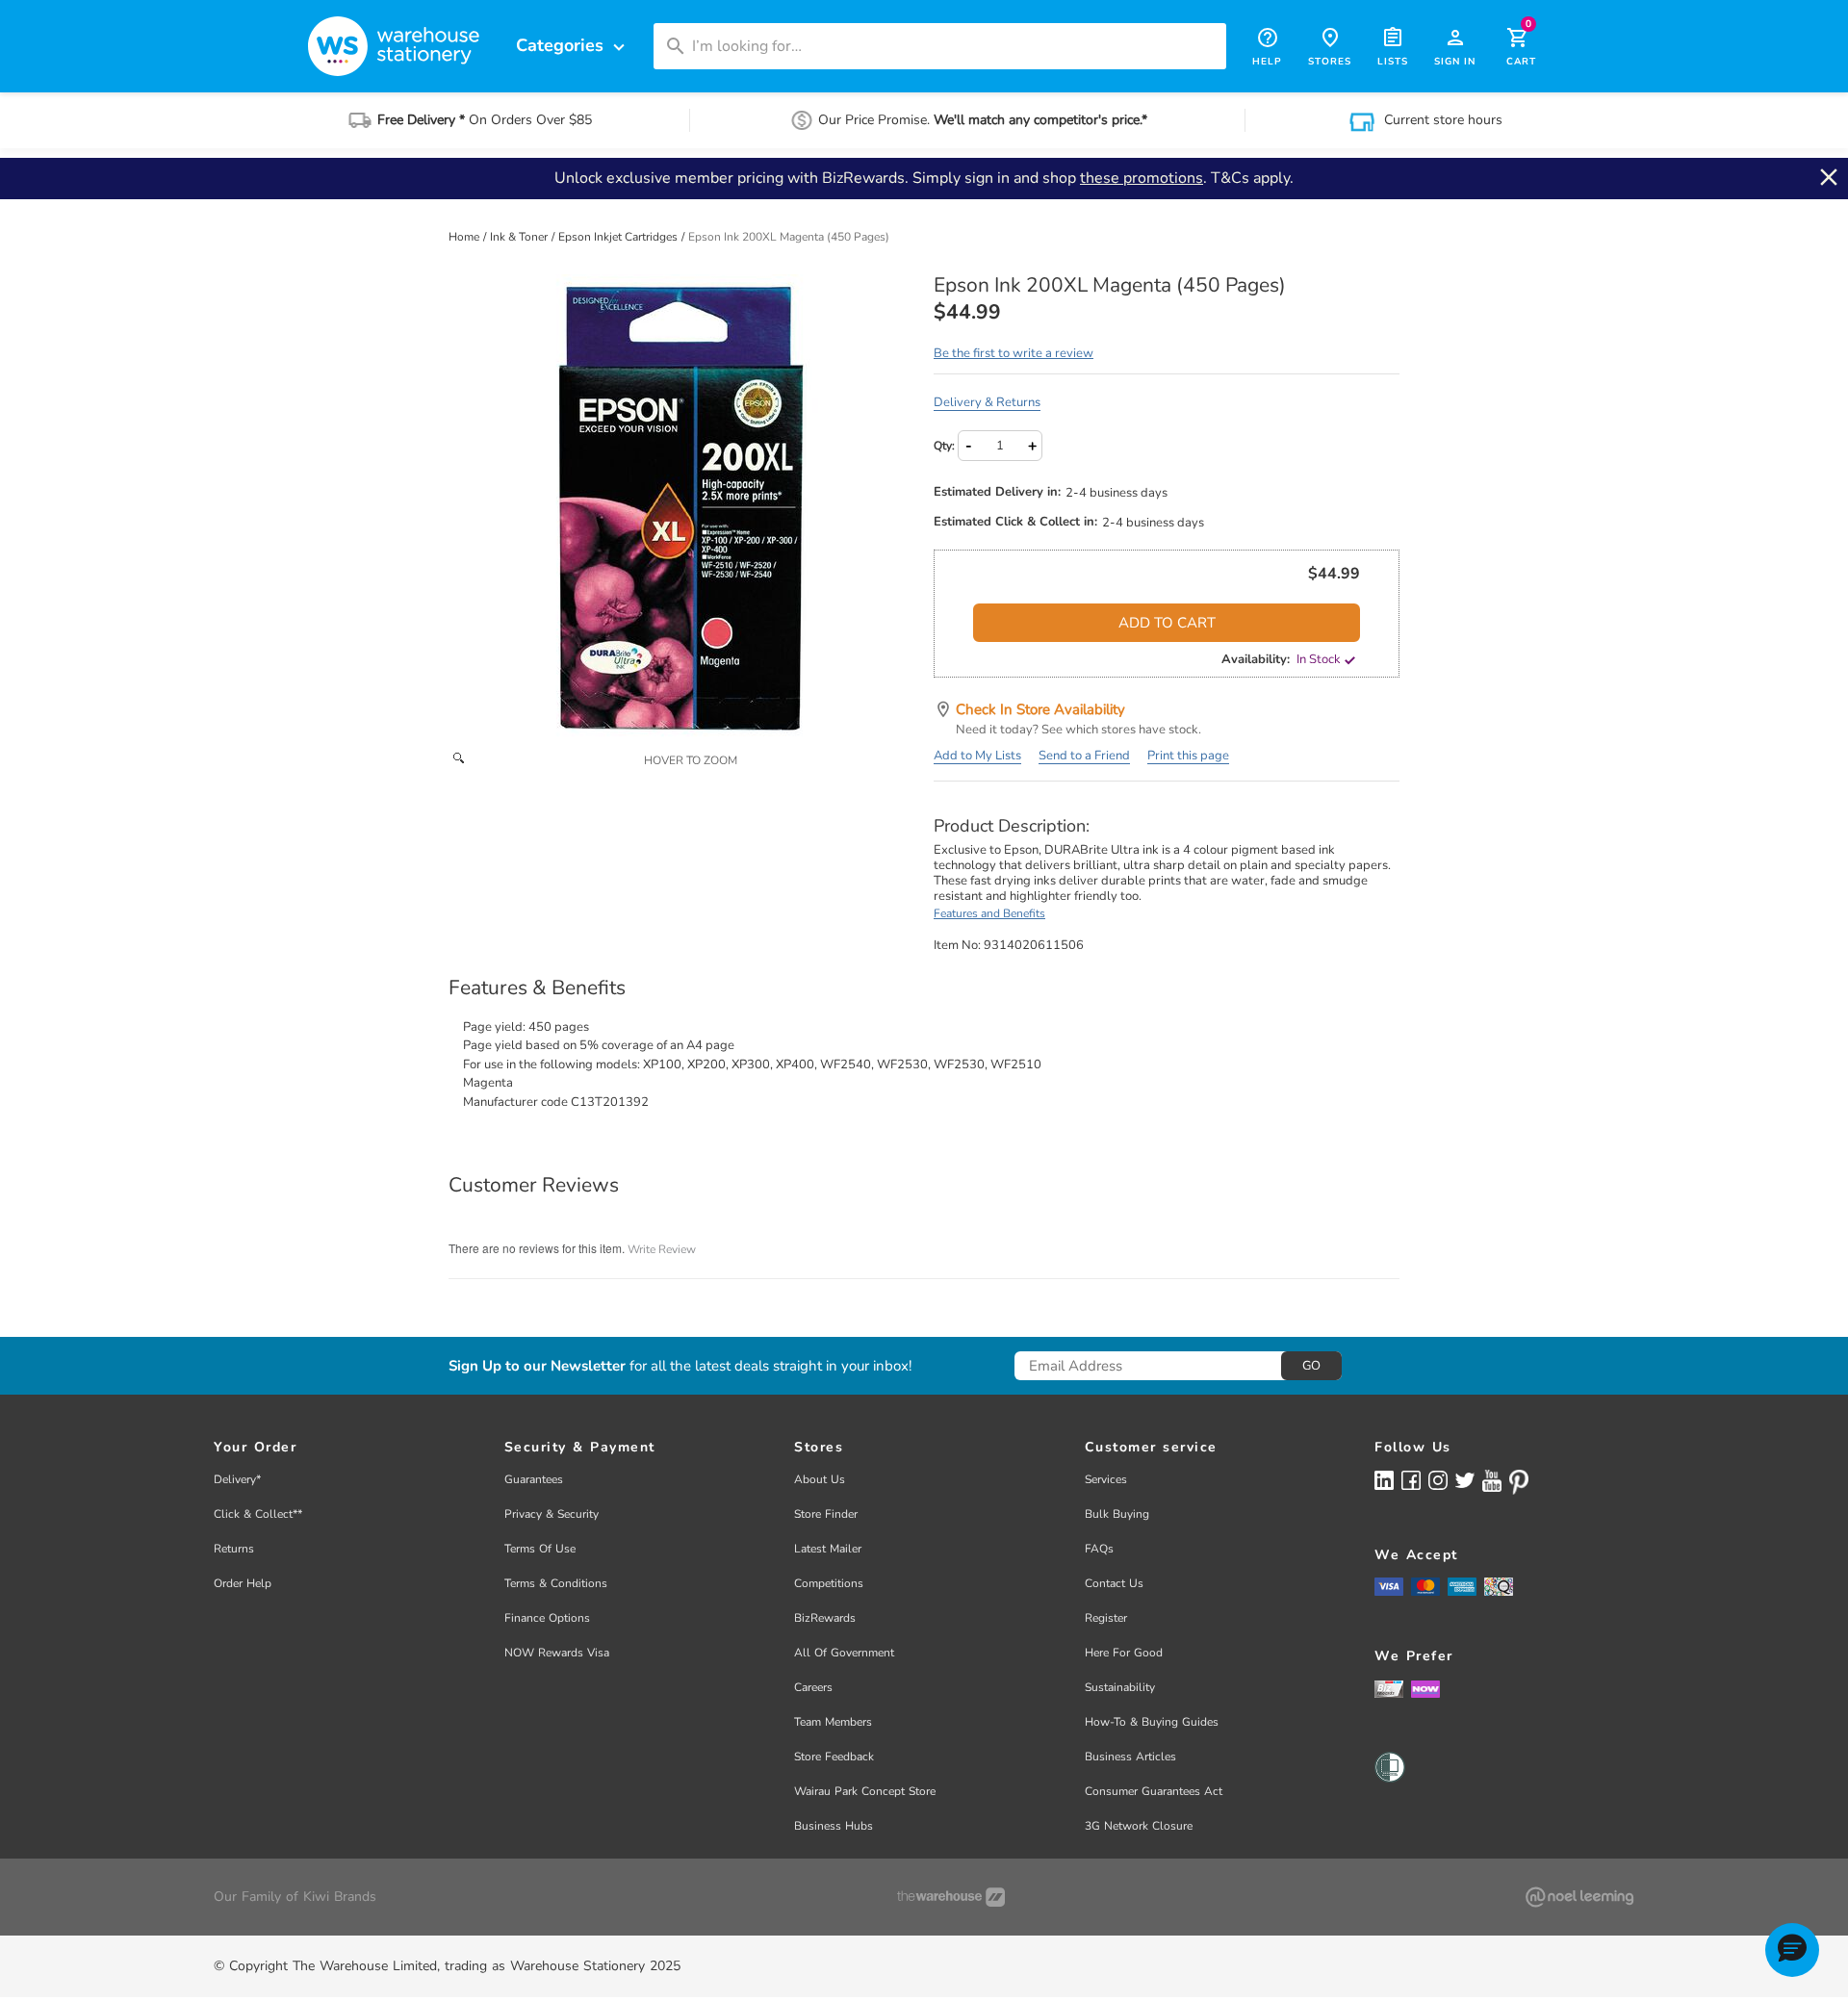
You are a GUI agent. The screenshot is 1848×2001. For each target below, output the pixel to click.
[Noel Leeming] (1579, 1897)
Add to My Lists (977, 756)
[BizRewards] (1389, 1688)
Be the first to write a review (1014, 353)
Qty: (944, 446)
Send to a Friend (1084, 756)
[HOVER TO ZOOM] (681, 507)
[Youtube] (1492, 1481)
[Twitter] (1465, 1479)
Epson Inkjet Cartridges (619, 237)
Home (465, 237)
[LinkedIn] (1384, 1480)
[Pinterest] (1519, 1482)
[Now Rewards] (1425, 1689)
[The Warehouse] (951, 1897)
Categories (573, 46)
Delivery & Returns (987, 402)
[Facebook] (1411, 1480)
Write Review (662, 1249)
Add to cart (1167, 623)
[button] (1792, 1950)
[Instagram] (1438, 1480)
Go (1311, 1366)
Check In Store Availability (1040, 709)
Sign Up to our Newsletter (537, 1366)
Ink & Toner (520, 237)
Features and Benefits (989, 913)
